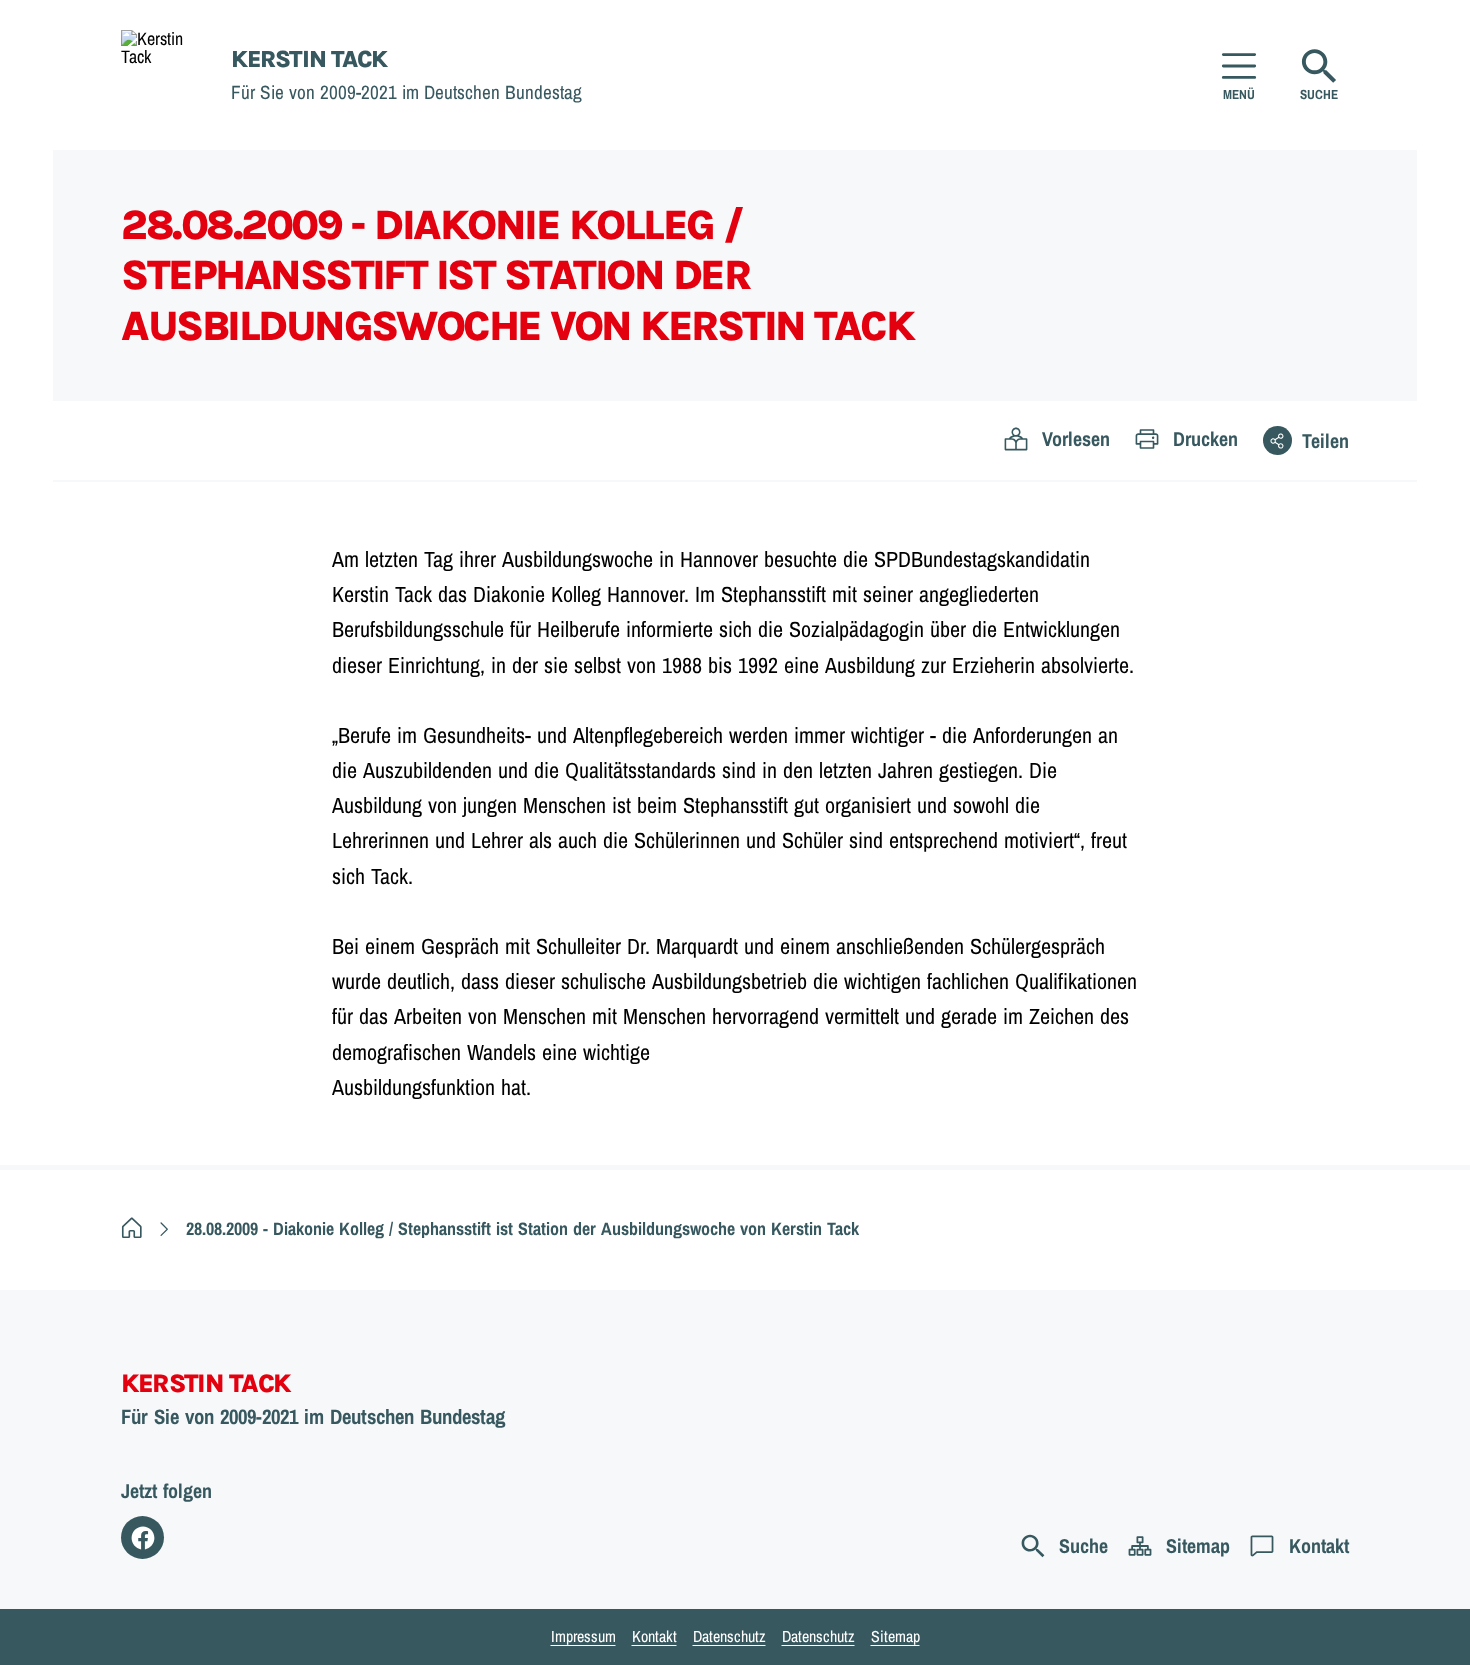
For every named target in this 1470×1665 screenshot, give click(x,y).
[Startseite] (132, 1228)
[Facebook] (142, 1537)
